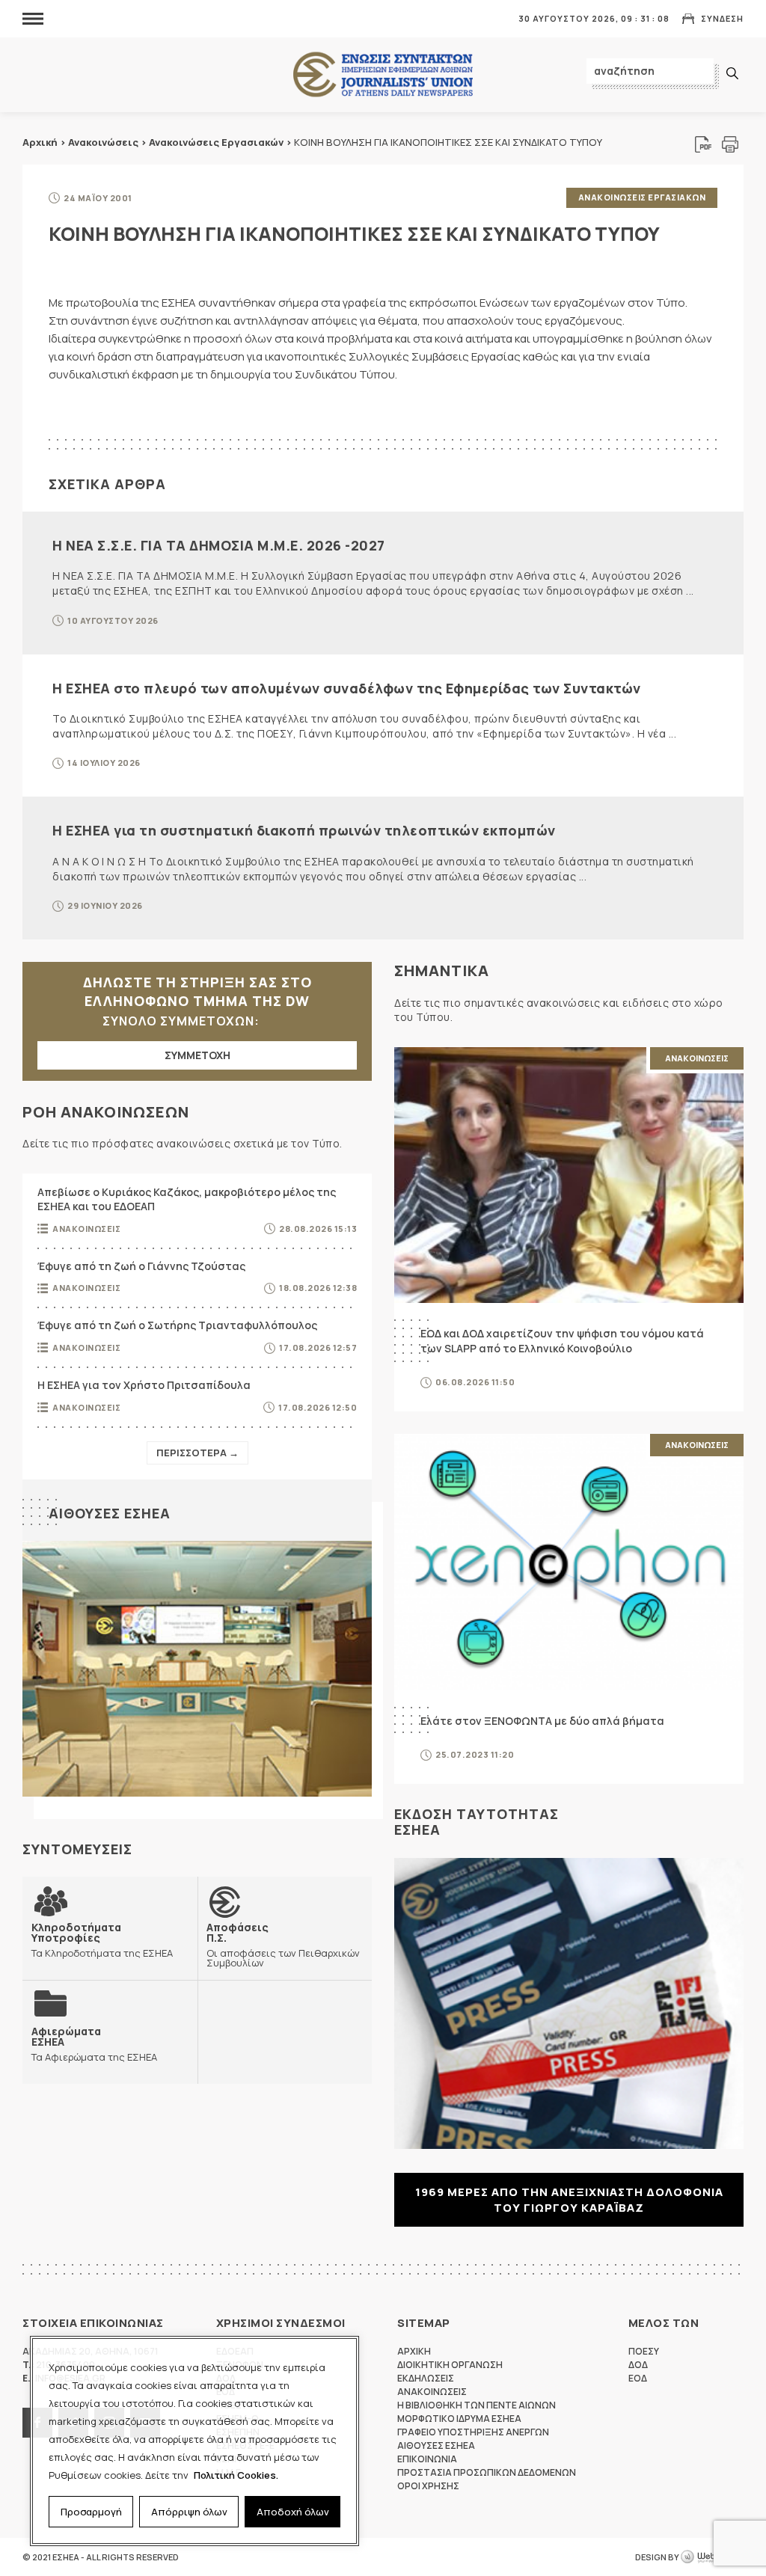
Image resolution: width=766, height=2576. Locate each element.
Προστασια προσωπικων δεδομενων (487, 2472)
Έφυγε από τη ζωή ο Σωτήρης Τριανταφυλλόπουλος (177, 1325)
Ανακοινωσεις (86, 1229)
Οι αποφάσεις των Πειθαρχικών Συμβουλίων (283, 1945)
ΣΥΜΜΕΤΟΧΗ (197, 1055)
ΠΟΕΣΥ (644, 2351)
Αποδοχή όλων (293, 2512)
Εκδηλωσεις (426, 2378)
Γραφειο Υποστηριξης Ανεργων (473, 2432)
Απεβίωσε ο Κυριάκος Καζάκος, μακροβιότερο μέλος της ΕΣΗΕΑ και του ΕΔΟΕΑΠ (187, 1199)
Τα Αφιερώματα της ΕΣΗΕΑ (94, 2044)
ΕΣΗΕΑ (383, 75)
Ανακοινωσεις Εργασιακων (642, 197)
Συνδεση (722, 18)
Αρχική (40, 142)
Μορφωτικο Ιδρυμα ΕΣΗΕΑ (459, 2419)
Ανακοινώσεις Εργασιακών (216, 142)
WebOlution (712, 2557)
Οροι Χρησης (428, 2486)
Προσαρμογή (91, 2512)
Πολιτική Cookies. (236, 2475)
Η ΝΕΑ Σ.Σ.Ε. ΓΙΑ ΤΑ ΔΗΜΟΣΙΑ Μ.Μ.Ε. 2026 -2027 (219, 545)
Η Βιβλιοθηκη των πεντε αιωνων (477, 2405)
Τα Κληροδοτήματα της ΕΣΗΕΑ (102, 1940)
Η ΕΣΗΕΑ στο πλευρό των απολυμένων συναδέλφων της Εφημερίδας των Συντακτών (347, 688)
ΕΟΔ (638, 2378)
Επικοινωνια (427, 2459)
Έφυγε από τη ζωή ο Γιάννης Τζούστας (141, 1266)
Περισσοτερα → (197, 1453)
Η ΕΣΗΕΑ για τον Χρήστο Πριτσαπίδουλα (144, 1385)
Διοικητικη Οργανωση (450, 2365)
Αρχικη (414, 2351)
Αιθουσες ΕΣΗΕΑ (110, 1513)
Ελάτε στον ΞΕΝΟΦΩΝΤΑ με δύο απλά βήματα (542, 1721)
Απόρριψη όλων (189, 2512)
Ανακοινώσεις (103, 142)
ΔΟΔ (638, 2365)
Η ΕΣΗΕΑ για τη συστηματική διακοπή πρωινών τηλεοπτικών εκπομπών (304, 830)
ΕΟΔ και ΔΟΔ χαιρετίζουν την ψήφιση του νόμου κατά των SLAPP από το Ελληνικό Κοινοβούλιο (562, 1341)
